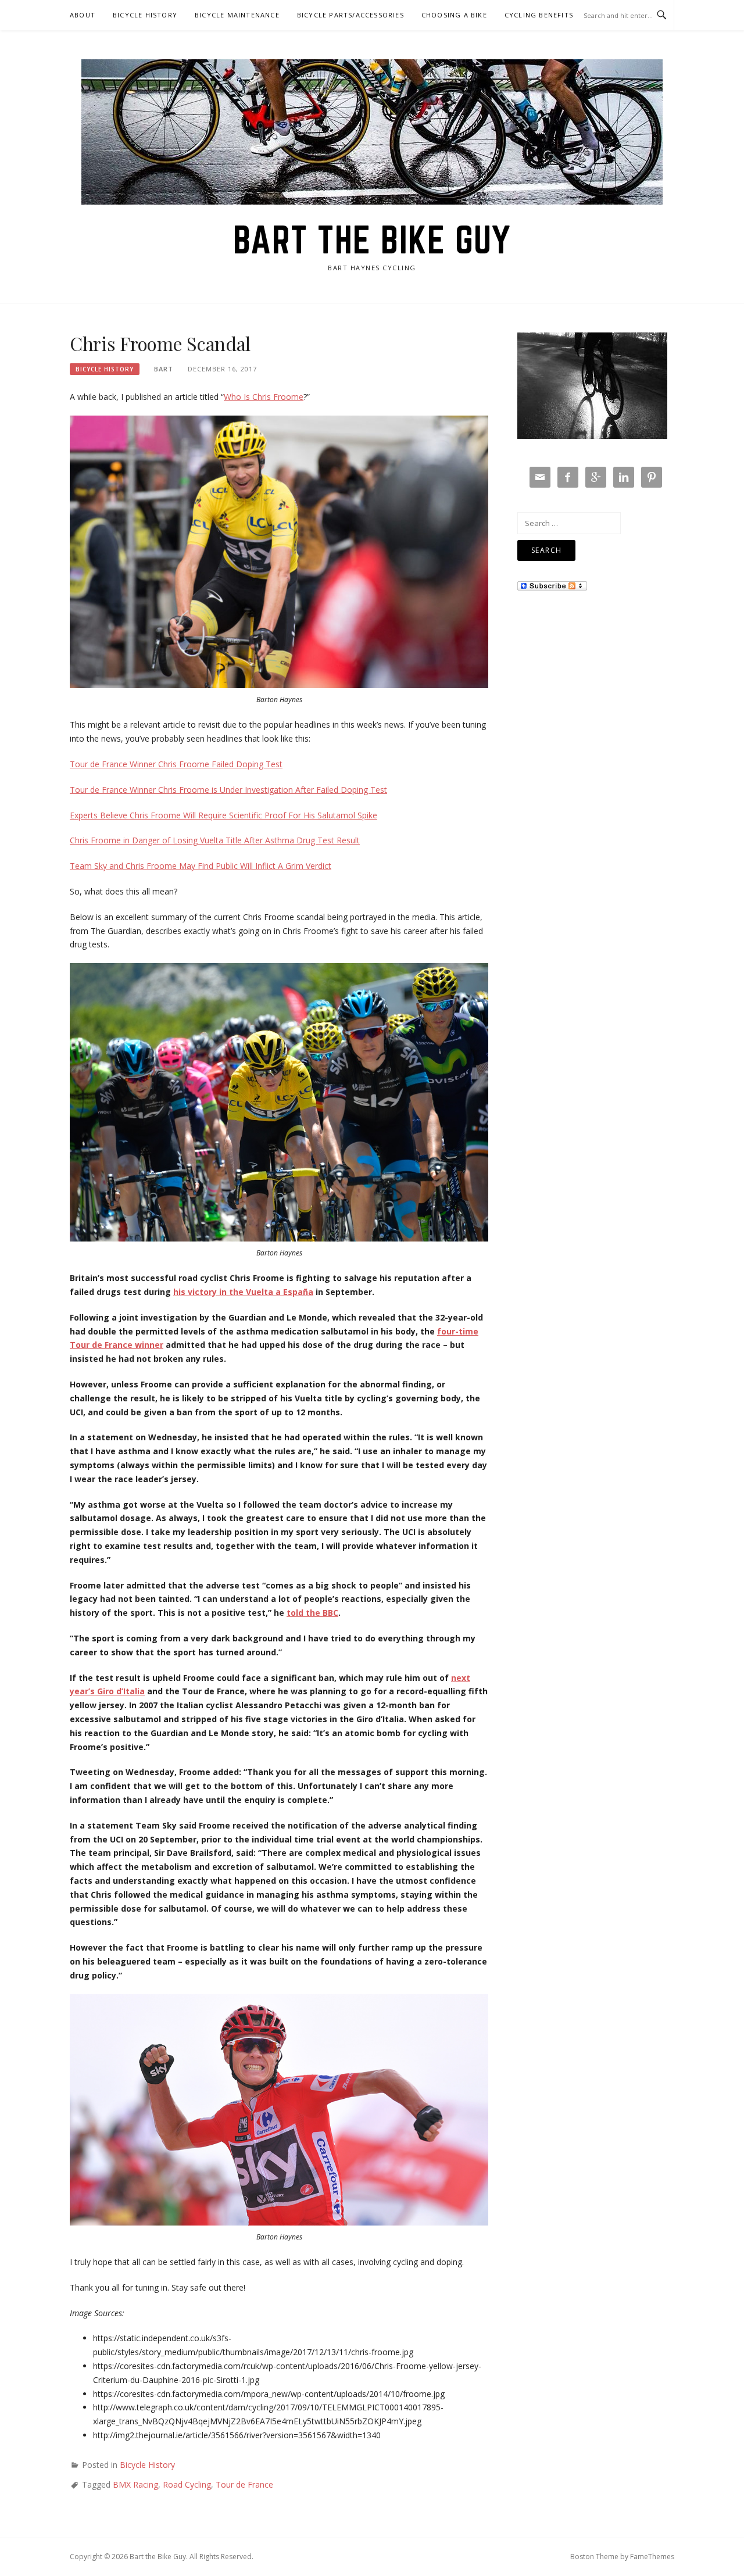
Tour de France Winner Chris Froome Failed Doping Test (176, 764)
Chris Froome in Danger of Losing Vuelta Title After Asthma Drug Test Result (215, 840)
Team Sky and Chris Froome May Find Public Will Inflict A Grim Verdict (201, 866)
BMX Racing (135, 2484)
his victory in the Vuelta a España (243, 1292)
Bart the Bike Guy (372, 239)
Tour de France (244, 2484)
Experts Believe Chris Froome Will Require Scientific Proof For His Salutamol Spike (223, 815)
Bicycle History (145, 15)
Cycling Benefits (539, 15)
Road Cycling (187, 2484)
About (83, 15)
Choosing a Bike (454, 15)
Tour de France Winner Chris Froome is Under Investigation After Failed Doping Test (228, 790)
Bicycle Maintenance (237, 15)
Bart (164, 369)
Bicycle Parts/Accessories (350, 15)
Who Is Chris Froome (264, 397)
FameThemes (652, 2557)
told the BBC (312, 1613)
